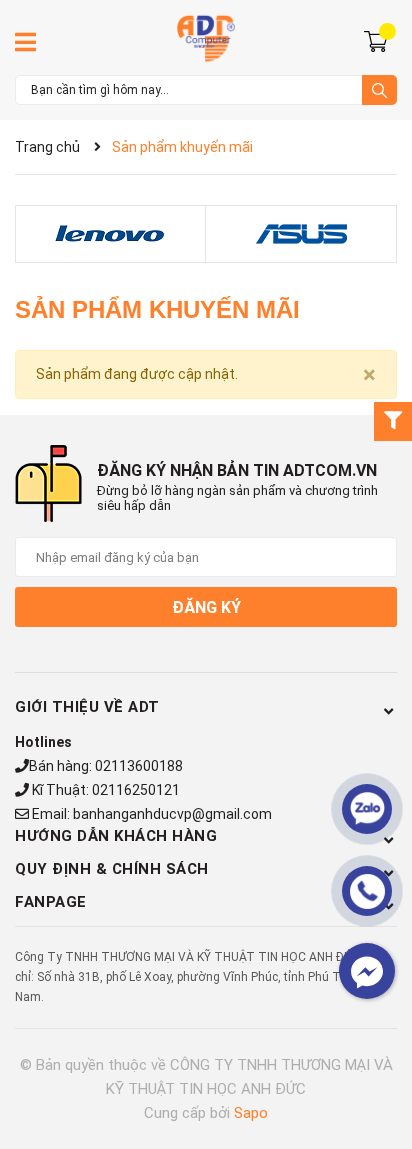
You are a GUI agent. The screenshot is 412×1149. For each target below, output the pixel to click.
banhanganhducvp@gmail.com (172, 814)
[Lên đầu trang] (377, 1054)
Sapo (251, 1113)
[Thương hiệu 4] (301, 234)
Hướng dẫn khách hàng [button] (116, 836)
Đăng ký (206, 607)
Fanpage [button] (51, 902)
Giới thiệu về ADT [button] (87, 707)
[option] (110, 234)
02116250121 (136, 790)
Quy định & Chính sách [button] (112, 869)
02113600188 (139, 766)
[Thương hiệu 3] (110, 234)
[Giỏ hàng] (378, 40)
